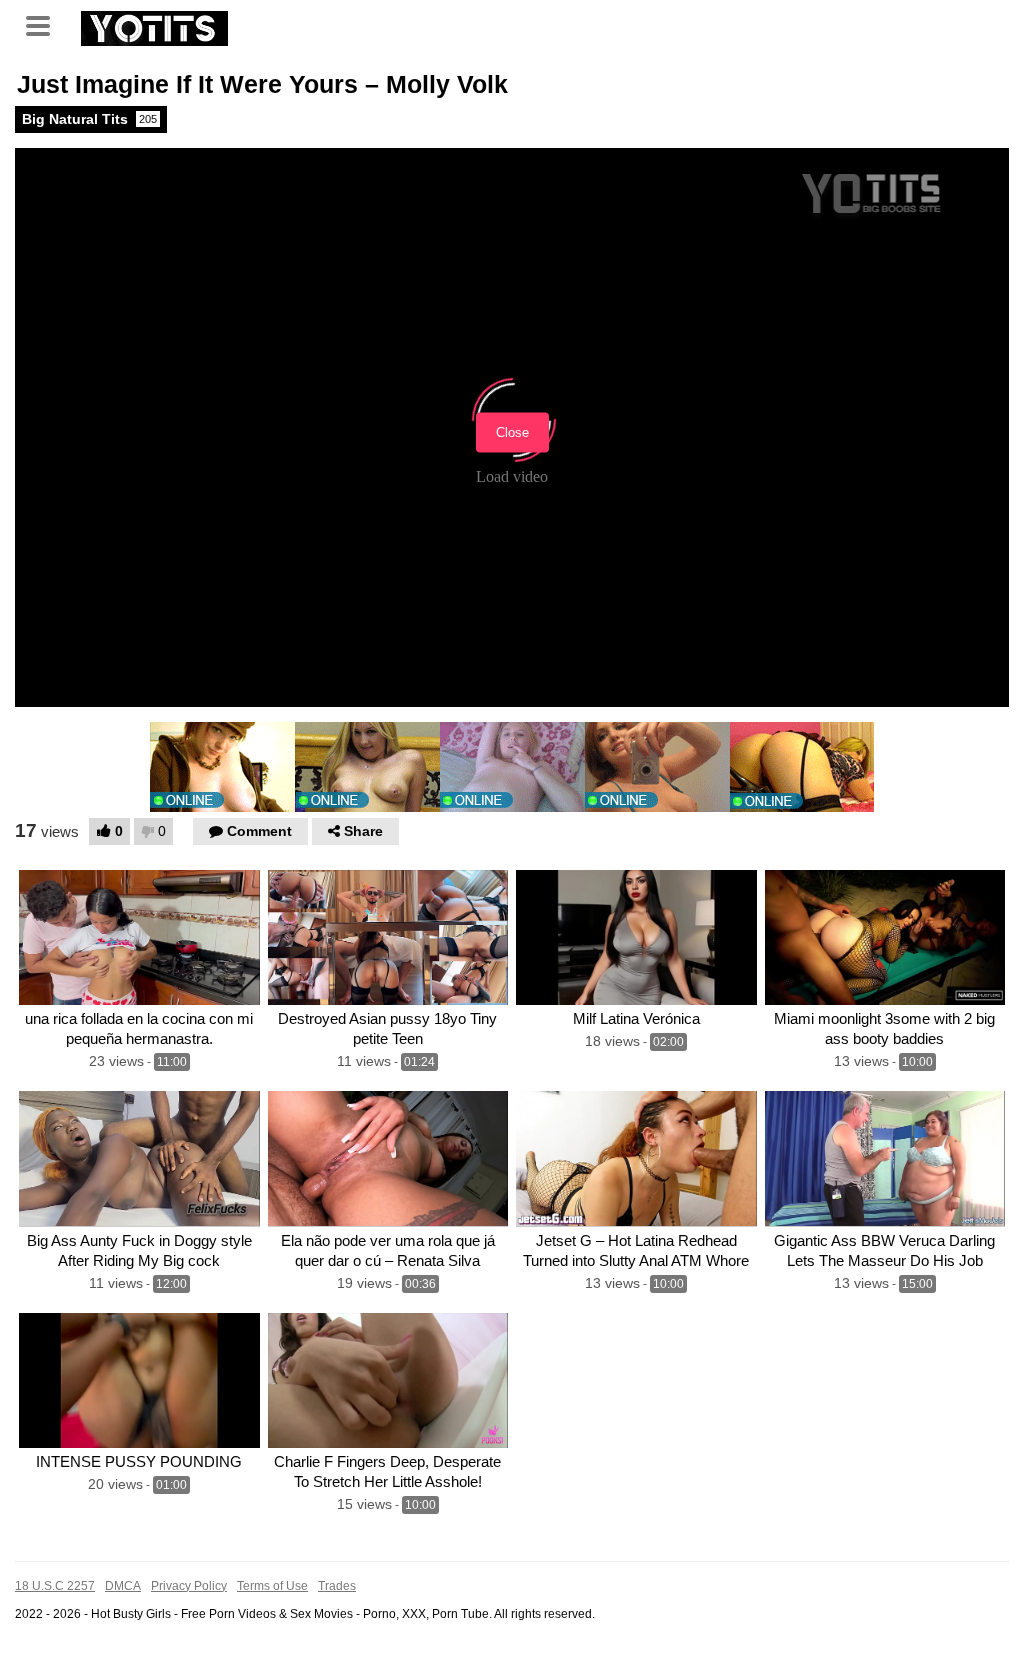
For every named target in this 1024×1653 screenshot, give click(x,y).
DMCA (123, 1586)
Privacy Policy (189, 1586)
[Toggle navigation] (45, 24)
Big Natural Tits (89, 119)
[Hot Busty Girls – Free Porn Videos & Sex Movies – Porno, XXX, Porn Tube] (154, 26)
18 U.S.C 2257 (55, 1586)
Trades (337, 1586)
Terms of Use (272, 1586)
